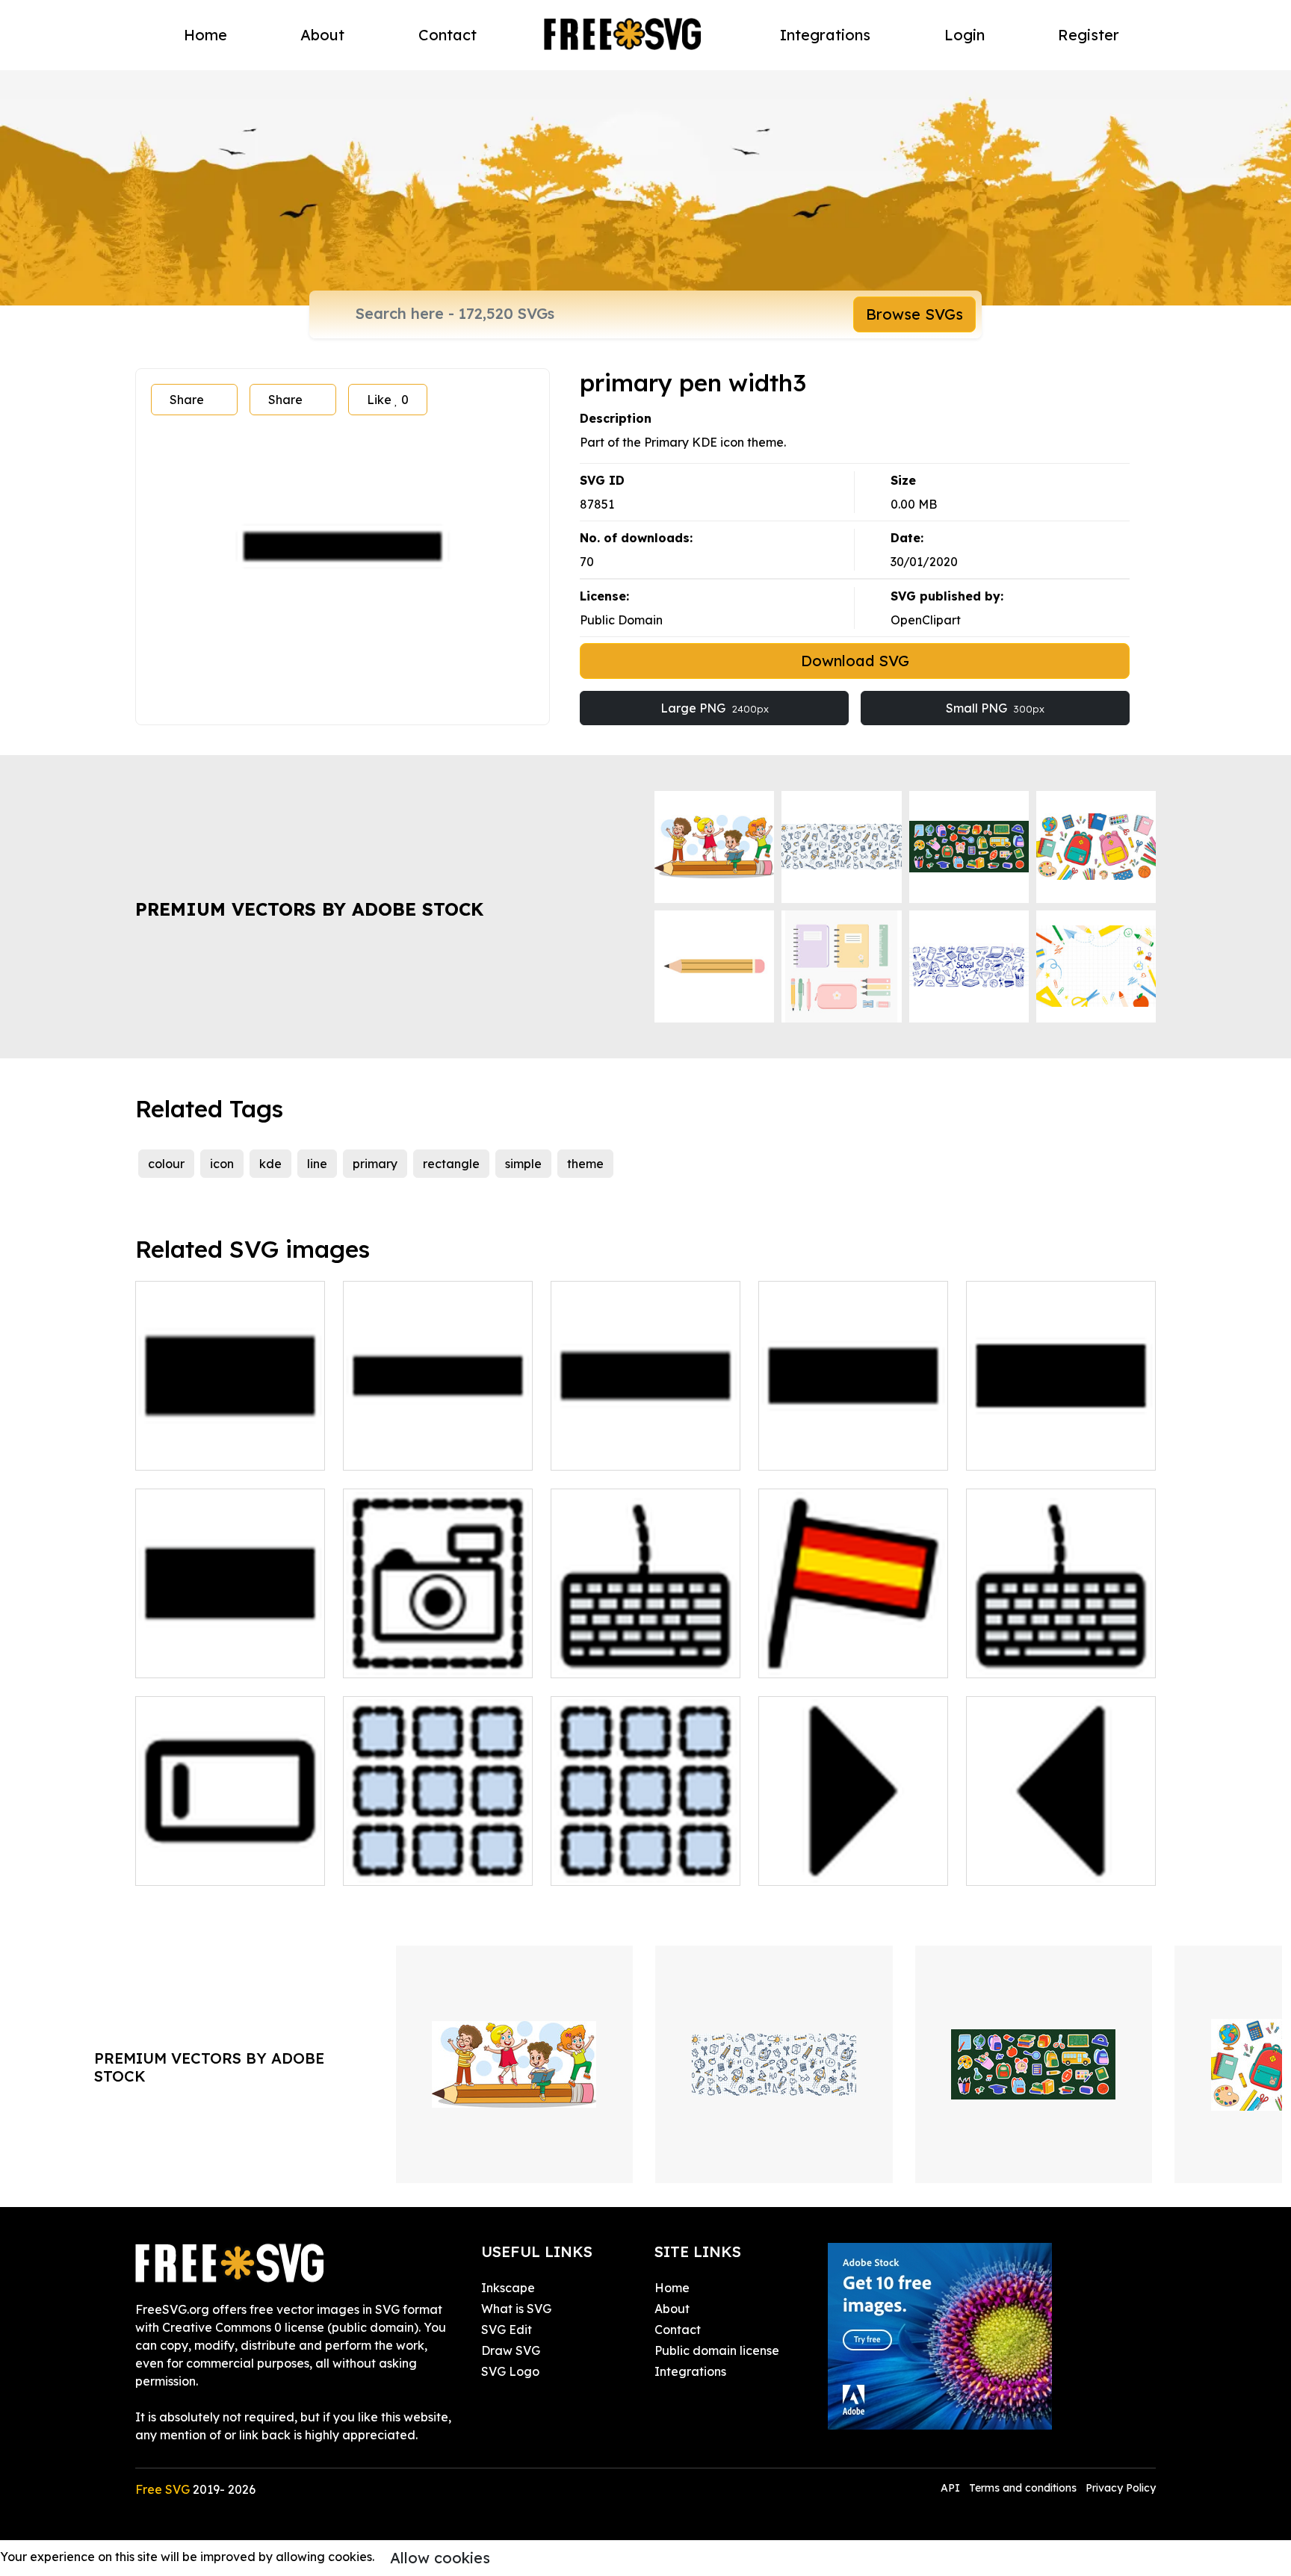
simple (523, 1164)
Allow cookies (440, 2558)
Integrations (825, 35)
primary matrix (610, 1865)
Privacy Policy (1121, 2488)
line (317, 1164)
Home (205, 35)
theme (585, 1164)
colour (166, 1164)
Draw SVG (511, 2350)
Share (187, 400)
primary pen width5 (415, 1450)
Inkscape (508, 2288)
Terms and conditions (1023, 2488)
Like (388, 400)
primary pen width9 (207, 1657)
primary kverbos (821, 1657)
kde (270, 1164)
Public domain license (717, 2350)
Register (1089, 35)
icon (222, 1164)
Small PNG (995, 708)
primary (375, 1164)
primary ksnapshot (412, 1657)
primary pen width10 (211, 1450)
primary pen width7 (830, 1450)
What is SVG (516, 2309)
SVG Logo (510, 2371)
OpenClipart (926, 620)
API (952, 2488)
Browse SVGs (914, 314)
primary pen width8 (1038, 1450)
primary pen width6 (623, 1450)
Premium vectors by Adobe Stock (309, 909)
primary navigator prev (1050, 1865)
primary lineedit (197, 1865)
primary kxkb (1020, 1657)
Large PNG (715, 708)
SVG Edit (507, 2330)
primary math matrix (418, 1865)
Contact (448, 35)
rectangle (451, 1164)
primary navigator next (842, 1865)
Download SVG (855, 661)
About (322, 35)
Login (965, 35)
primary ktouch (611, 1657)
